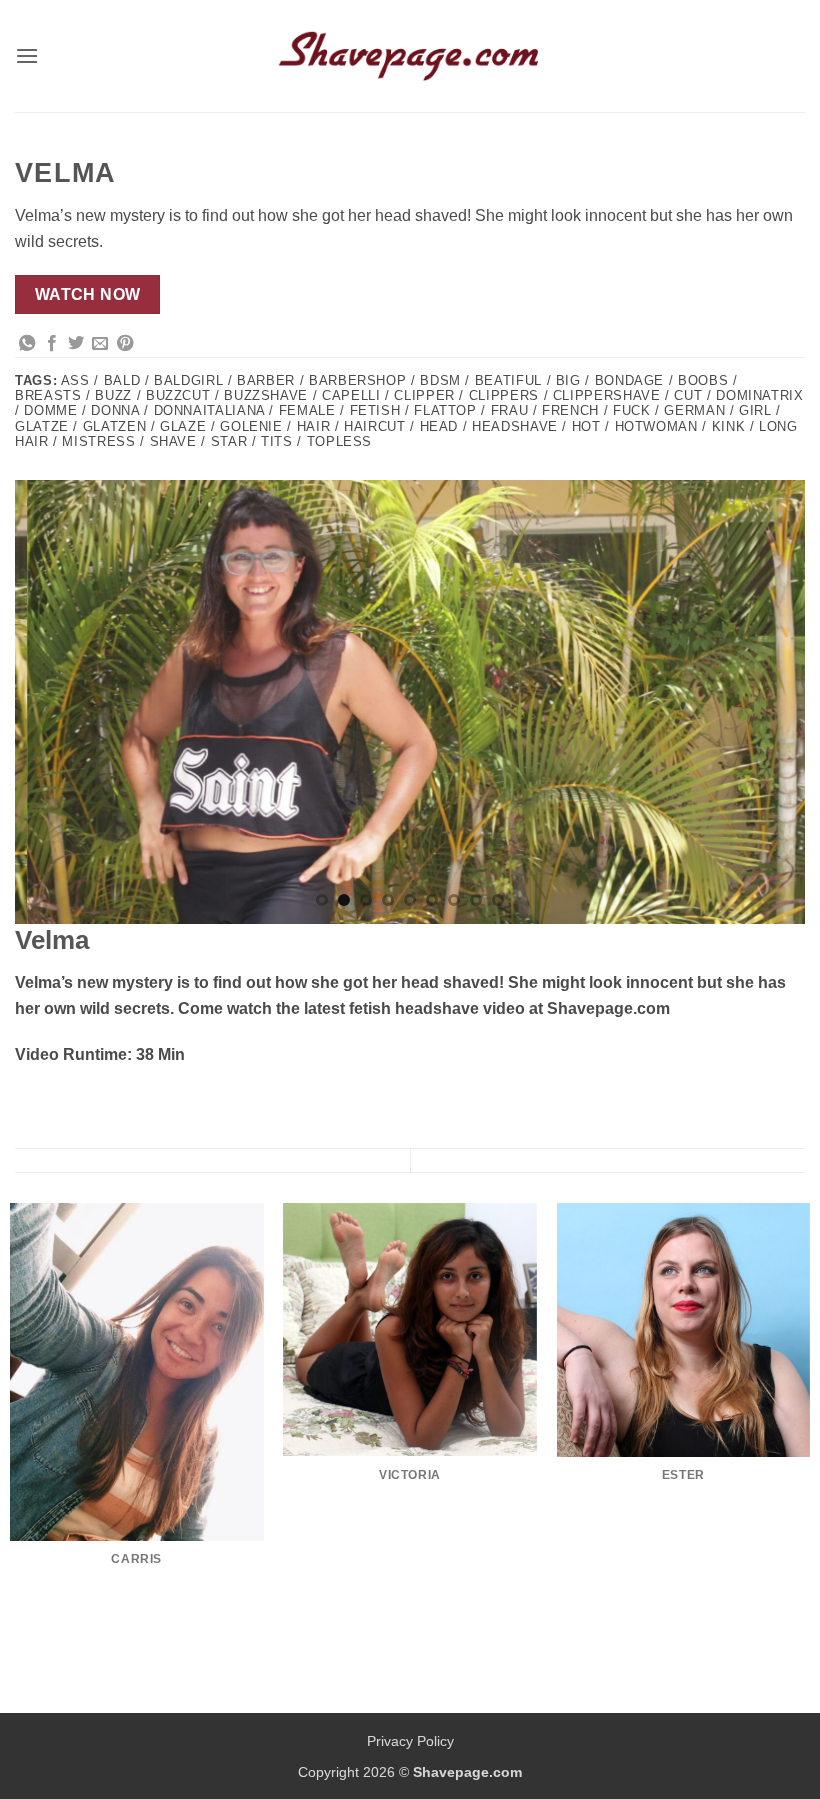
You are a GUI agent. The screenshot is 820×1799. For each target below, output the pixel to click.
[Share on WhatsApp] (27, 344)
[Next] (764, 701)
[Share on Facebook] (52, 344)
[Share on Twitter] (76, 344)
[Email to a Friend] (100, 344)
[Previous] (56, 701)
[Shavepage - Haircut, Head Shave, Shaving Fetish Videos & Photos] (410, 56)
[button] (27, 55)
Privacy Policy (410, 1741)
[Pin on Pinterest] (125, 344)
